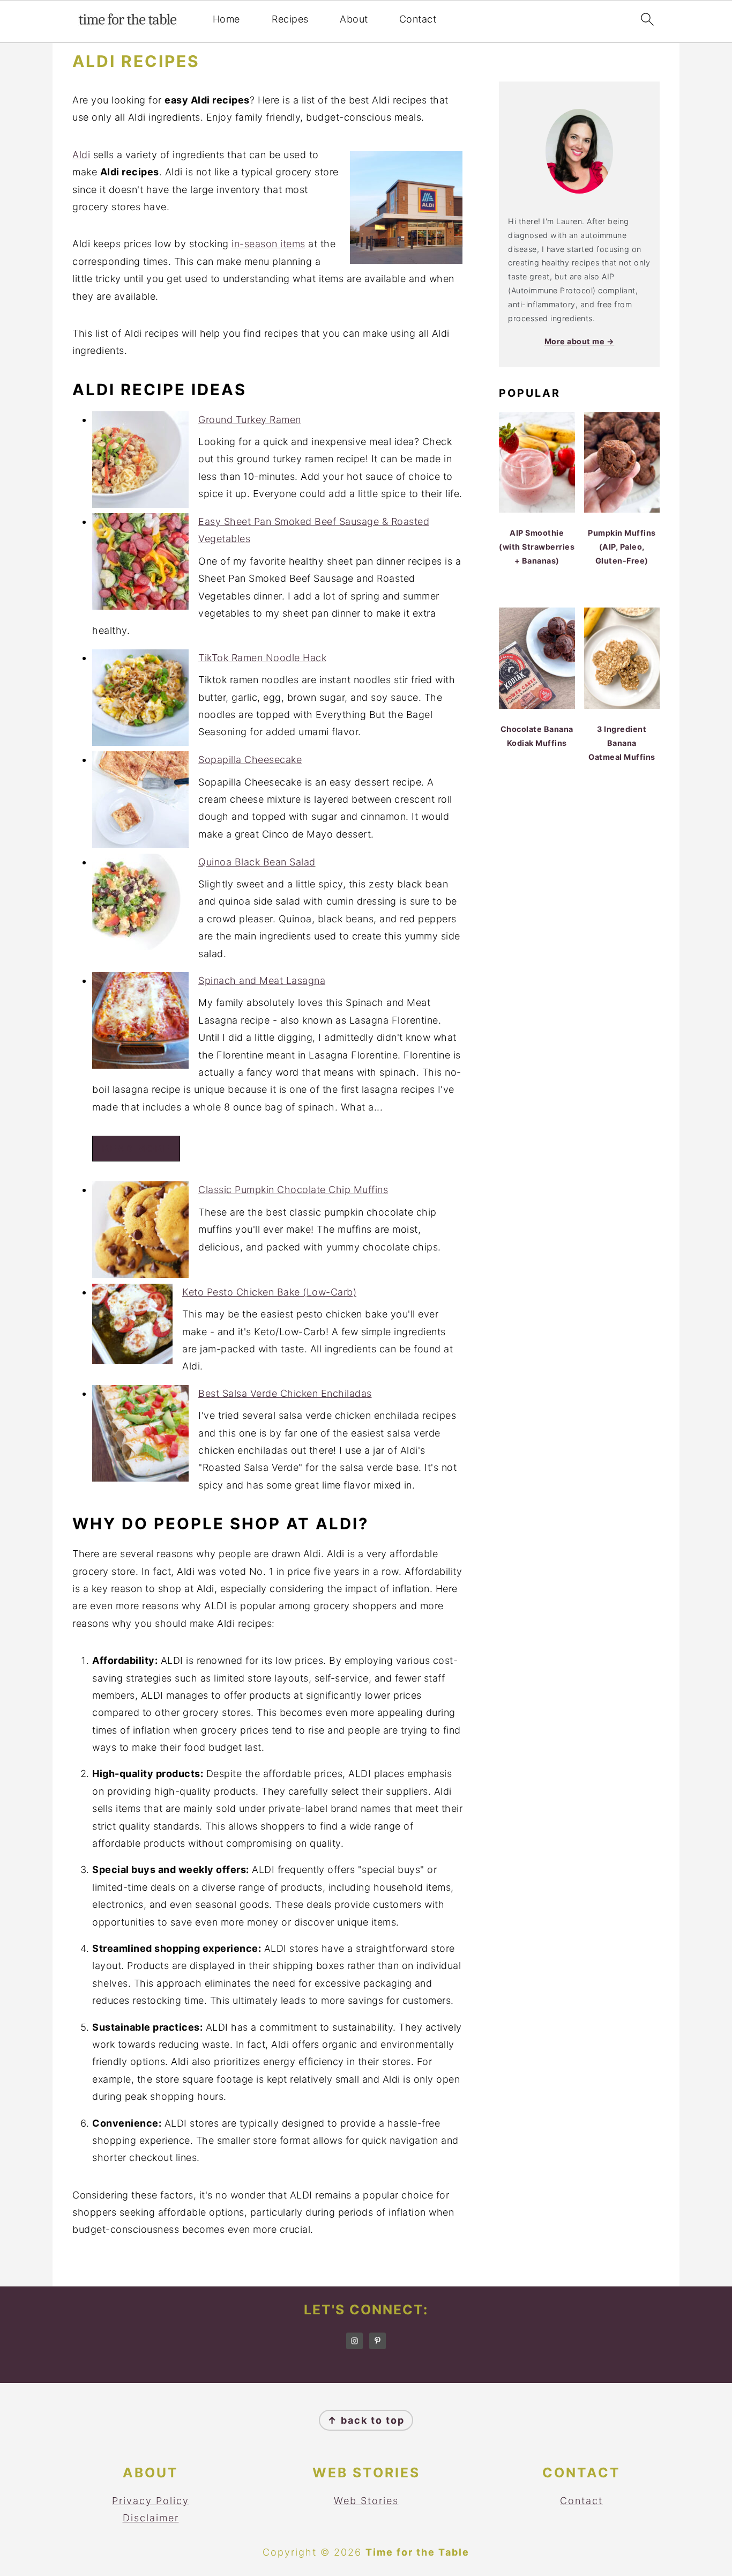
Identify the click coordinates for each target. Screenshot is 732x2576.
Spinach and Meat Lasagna (262, 980)
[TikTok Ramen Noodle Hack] (140, 700)
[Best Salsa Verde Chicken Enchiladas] (140, 1436)
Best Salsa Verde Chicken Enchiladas (285, 1393)
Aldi (81, 155)
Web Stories (366, 2501)
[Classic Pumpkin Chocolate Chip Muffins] (140, 1232)
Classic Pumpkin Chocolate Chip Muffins (293, 1190)
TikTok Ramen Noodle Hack (262, 658)
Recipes (290, 19)
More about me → (580, 341)
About (354, 19)
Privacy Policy (151, 2501)
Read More (136, 1149)
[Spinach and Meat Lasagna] (140, 1023)
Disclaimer (151, 2518)
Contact (418, 19)
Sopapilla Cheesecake (250, 760)
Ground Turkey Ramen (250, 420)
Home (226, 19)
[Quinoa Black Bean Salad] (140, 905)
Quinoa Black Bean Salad (257, 862)
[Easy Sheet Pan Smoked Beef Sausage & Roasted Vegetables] (140, 564)
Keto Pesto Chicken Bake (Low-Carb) (269, 1292)
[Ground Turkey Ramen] (140, 462)
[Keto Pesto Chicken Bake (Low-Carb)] (132, 1327)
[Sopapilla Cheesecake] (140, 802)
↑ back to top (366, 2420)
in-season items (268, 244)
